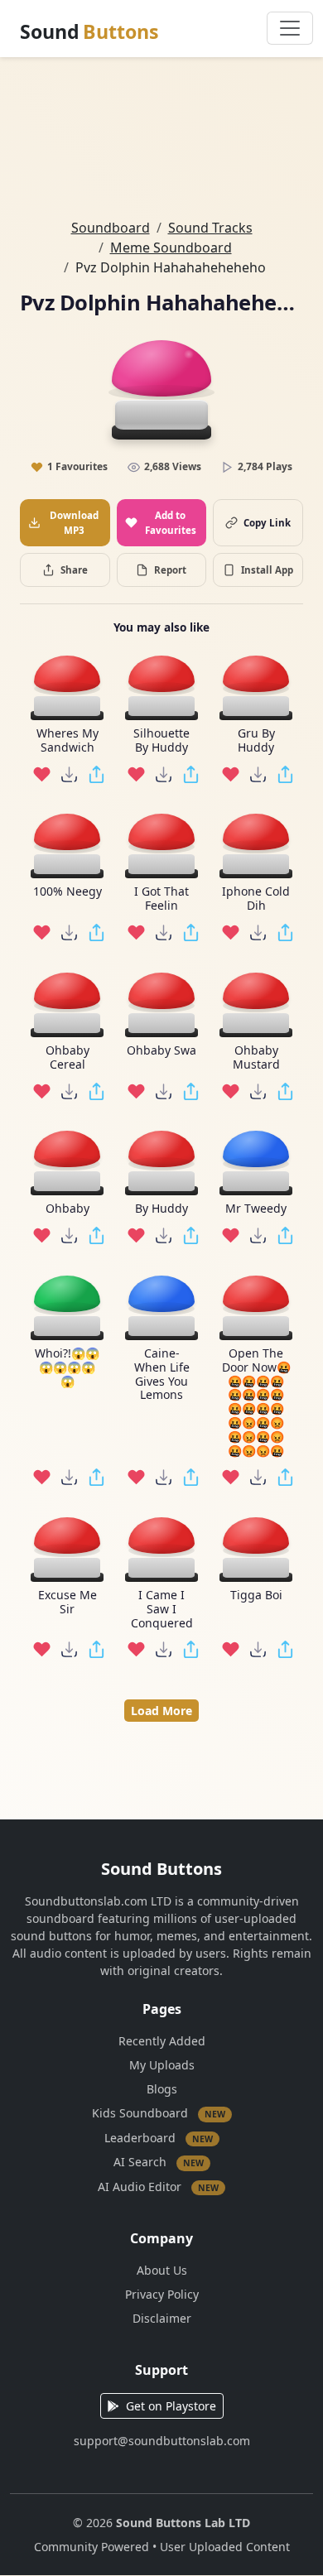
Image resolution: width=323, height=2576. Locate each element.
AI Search (159, 2162)
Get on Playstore (171, 2406)
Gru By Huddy (256, 741)
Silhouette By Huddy (161, 741)
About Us (162, 2270)
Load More (161, 1711)
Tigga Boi (256, 1596)
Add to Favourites (171, 522)
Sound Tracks (210, 228)
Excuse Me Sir (67, 1603)
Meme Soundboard (171, 248)
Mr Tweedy (256, 1209)
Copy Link (267, 523)
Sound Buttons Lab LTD (183, 2523)
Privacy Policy (162, 2294)
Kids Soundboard (159, 2113)
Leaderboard (159, 2137)
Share (74, 570)
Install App (267, 570)
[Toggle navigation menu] (290, 28)
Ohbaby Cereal (67, 1058)
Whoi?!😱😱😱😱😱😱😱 (67, 1367)
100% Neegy (67, 892)
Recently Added (162, 2041)
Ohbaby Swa (161, 1051)
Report (170, 570)
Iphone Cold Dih (256, 899)
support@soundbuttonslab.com (162, 2441)
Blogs (162, 2089)
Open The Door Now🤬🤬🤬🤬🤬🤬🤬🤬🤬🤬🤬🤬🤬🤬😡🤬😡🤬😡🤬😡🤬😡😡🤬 (256, 1402)
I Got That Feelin (161, 899)
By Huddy (161, 1209)
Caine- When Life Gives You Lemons (162, 1375)
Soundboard (111, 228)
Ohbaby (67, 1209)
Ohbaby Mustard (256, 1058)
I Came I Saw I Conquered (162, 1609)
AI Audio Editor (158, 2186)
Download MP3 (74, 522)
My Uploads (162, 2065)
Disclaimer (162, 2318)
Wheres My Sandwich (67, 741)
